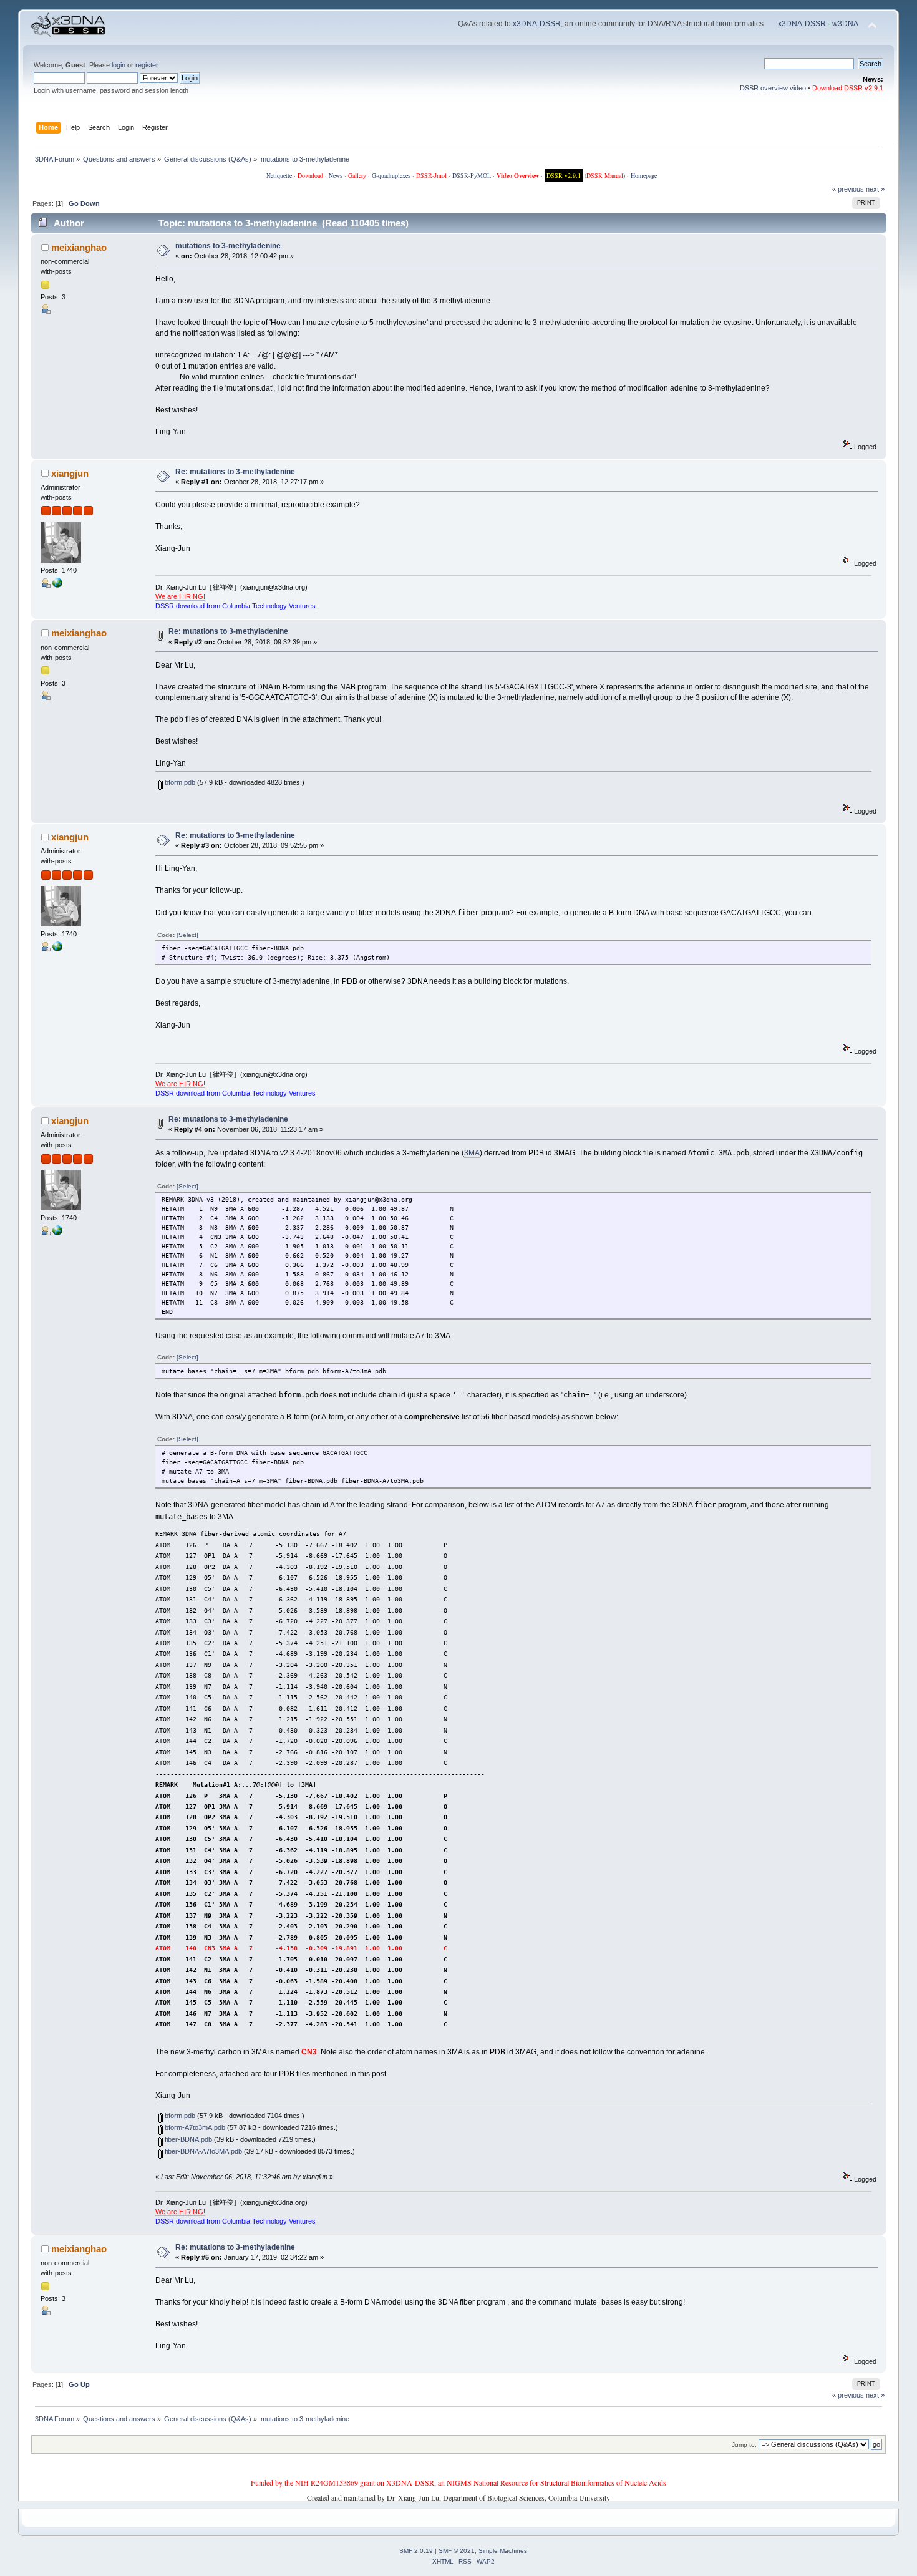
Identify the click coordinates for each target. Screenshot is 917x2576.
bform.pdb (179, 782)
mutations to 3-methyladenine (228, 246)
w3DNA (845, 24)
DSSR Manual (605, 175)
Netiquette (279, 175)
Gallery (357, 175)
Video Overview (518, 175)
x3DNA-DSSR (537, 24)
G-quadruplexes (391, 175)
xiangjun (70, 473)
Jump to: (744, 2445)
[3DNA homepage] (57, 585)
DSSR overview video (773, 88)
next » (875, 189)
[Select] (187, 935)
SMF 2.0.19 (416, 2551)
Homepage (644, 175)
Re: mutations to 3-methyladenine (235, 472)
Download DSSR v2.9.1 (848, 88)
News (336, 175)
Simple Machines (503, 2551)
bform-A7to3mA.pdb (194, 2127)
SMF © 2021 (457, 2551)
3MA (472, 1153)
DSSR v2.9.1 (564, 175)
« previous (848, 189)
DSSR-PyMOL (472, 175)
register (147, 65)
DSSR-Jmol (431, 175)
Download (310, 175)
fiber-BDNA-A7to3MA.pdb (202, 2151)
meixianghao (79, 247)
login (119, 65)
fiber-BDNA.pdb (187, 2139)
